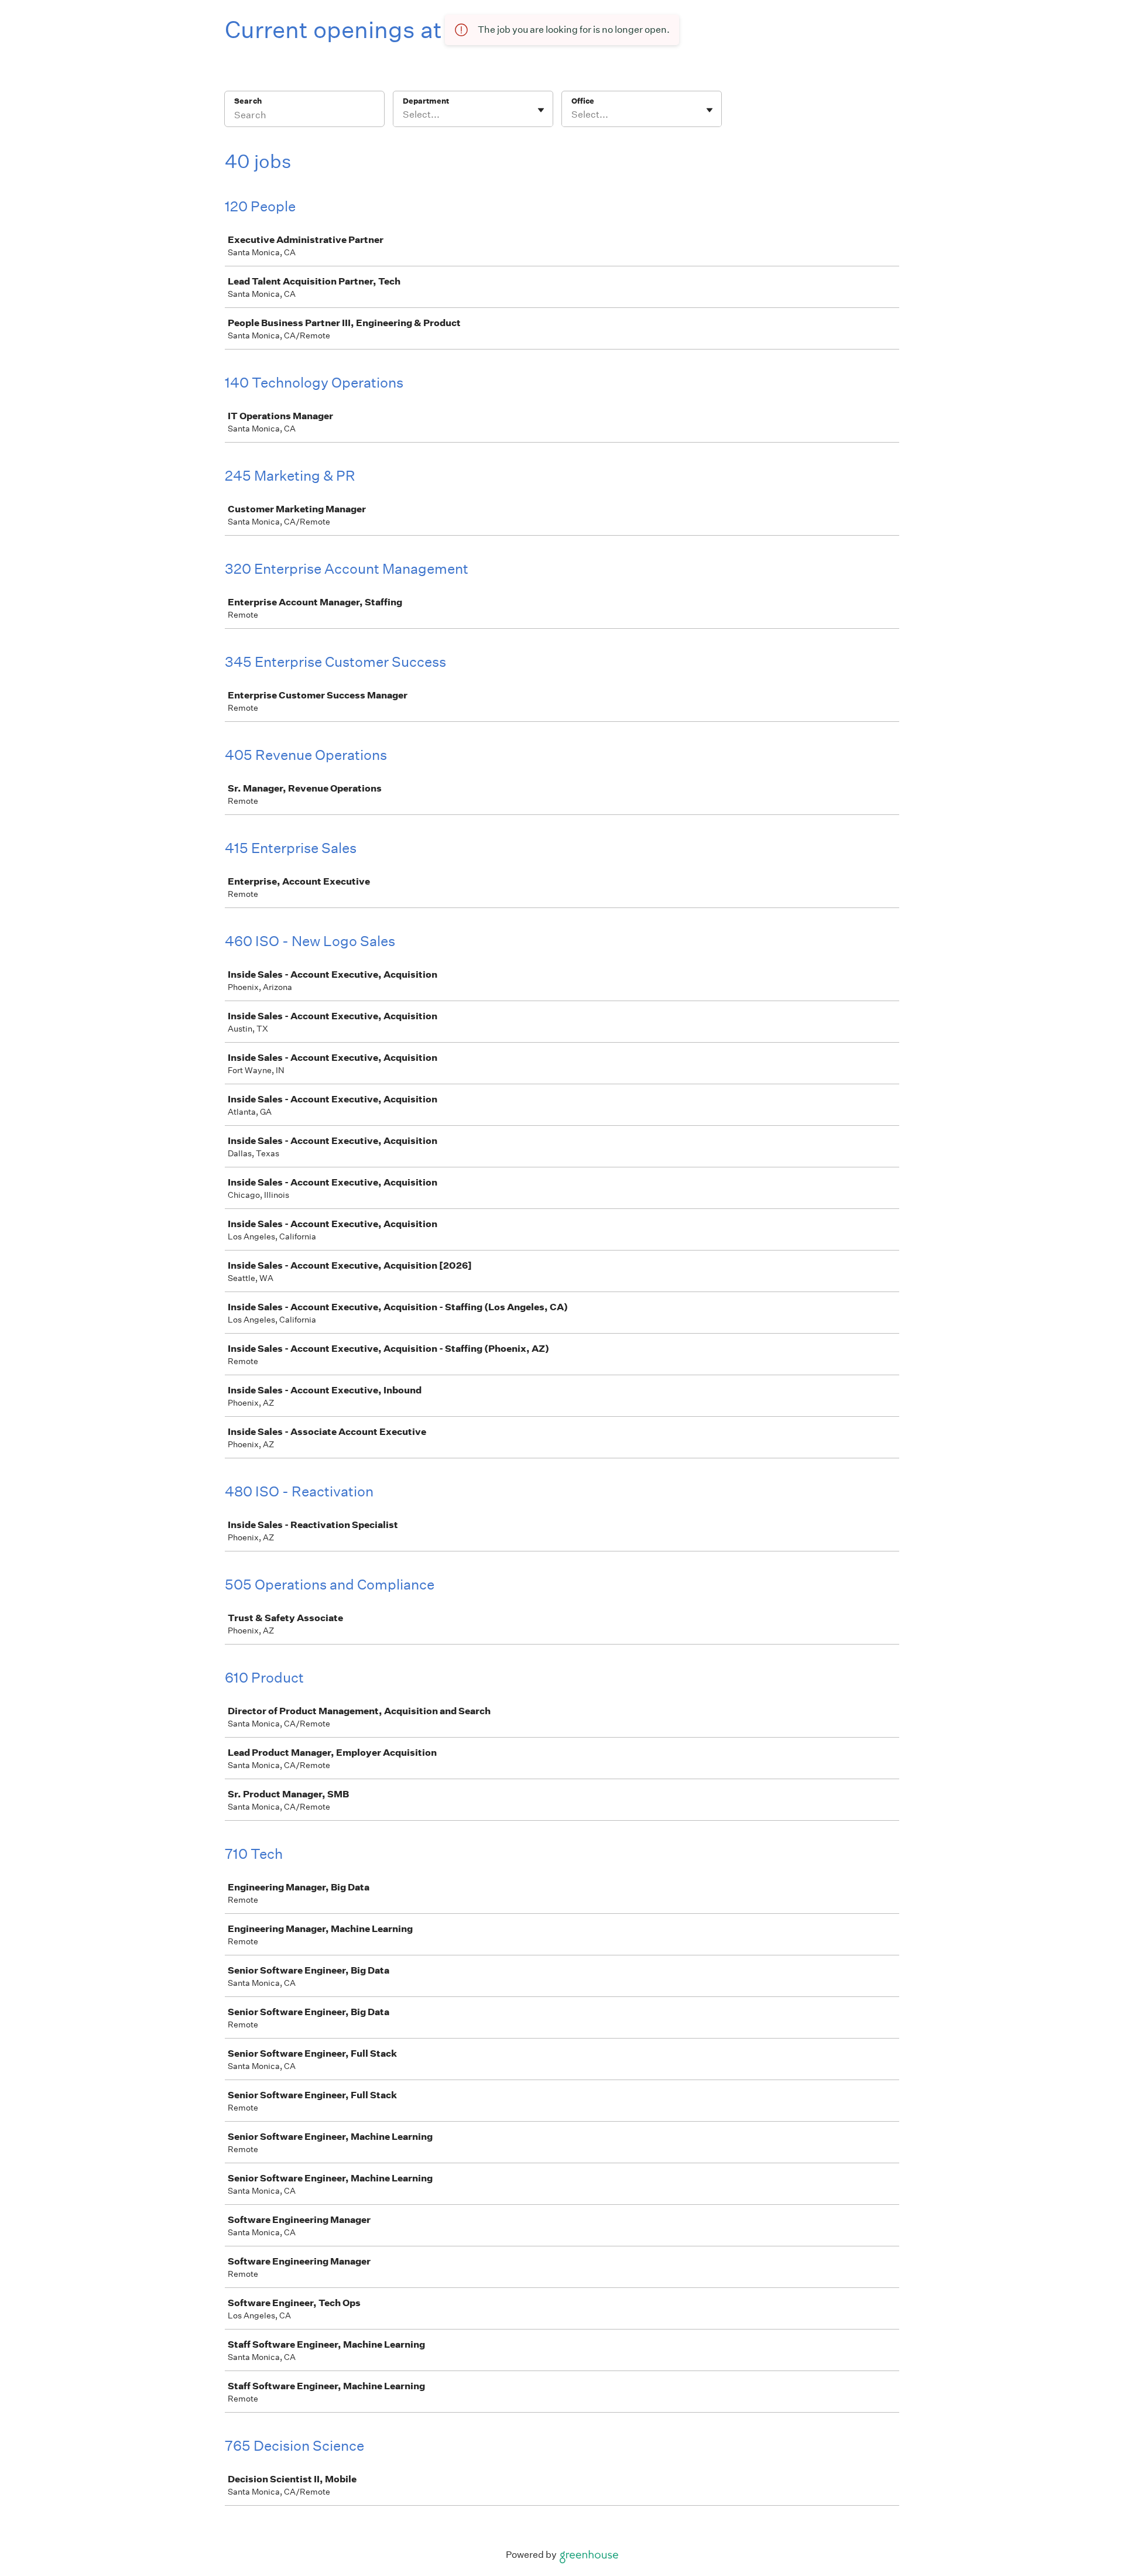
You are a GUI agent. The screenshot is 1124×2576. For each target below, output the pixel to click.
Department (426, 101)
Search (248, 101)
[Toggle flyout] (541, 110)
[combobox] (404, 115)
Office (583, 101)
